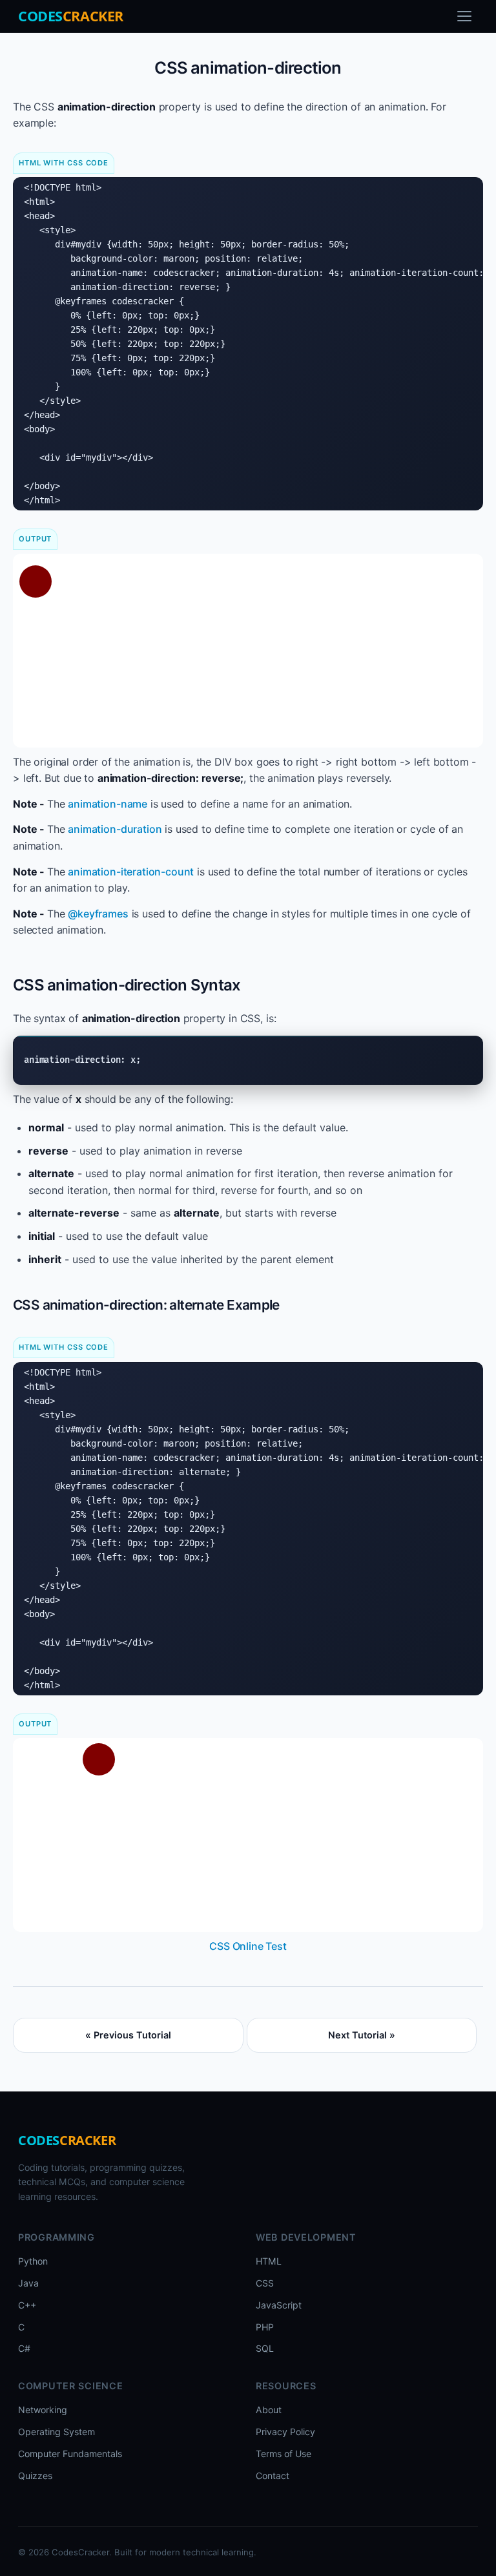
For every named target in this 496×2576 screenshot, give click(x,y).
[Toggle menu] (464, 16)
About (269, 2410)
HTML (269, 2261)
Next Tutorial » (362, 2035)
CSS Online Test (248, 1946)
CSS (265, 2283)
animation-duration (115, 829)
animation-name (108, 804)
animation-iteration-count (131, 872)
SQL (265, 2348)
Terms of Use (284, 2454)
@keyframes (98, 914)
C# (24, 2348)
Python (33, 2261)
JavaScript (279, 2305)
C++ (27, 2305)
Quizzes (35, 2476)
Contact (273, 2476)
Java (28, 2283)
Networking (43, 2410)
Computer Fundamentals (70, 2454)
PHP (265, 2327)
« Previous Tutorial (128, 2035)
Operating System (57, 2432)
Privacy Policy (285, 2432)
